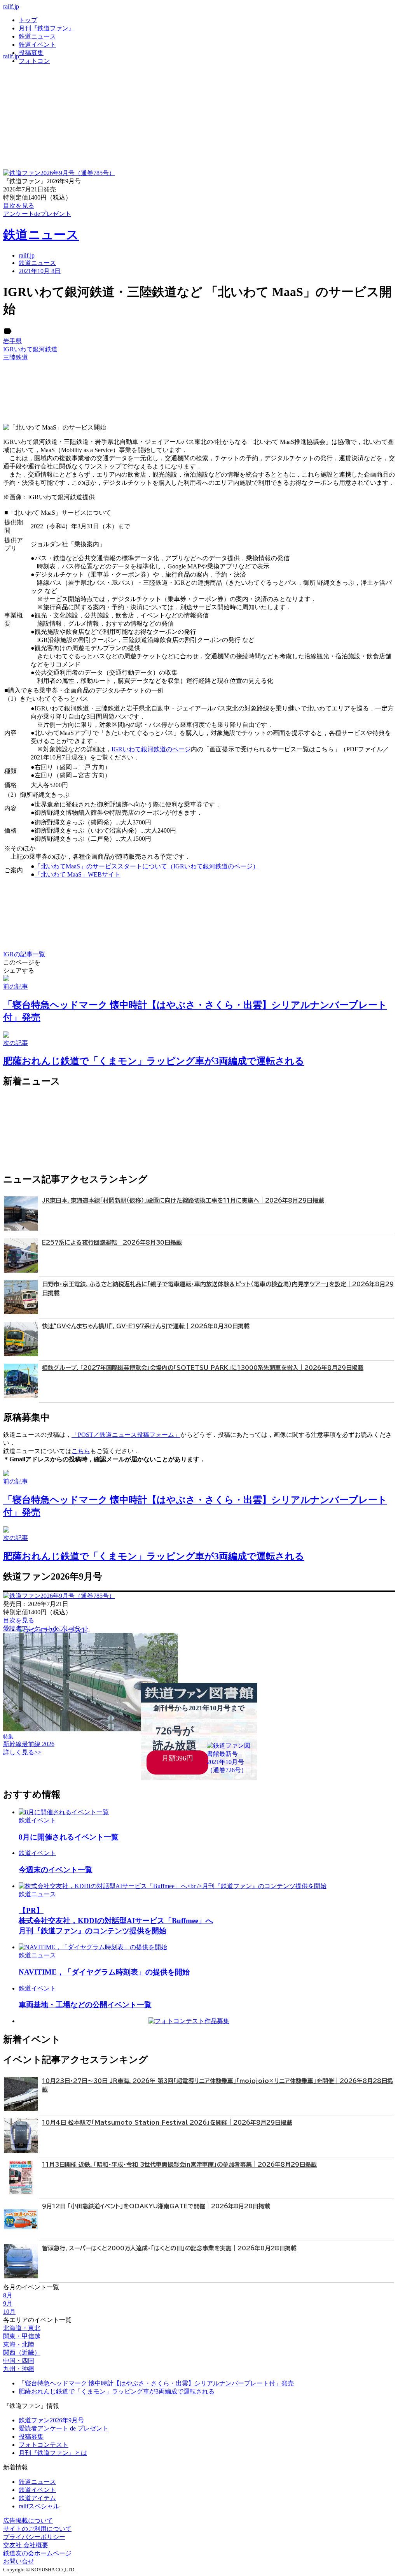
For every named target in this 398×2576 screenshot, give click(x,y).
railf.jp (11, 6)
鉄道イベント (37, 45)
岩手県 (12, 341)
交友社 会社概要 (26, 2545)
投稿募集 (31, 53)
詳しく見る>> (22, 1752)
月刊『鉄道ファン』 (47, 28)
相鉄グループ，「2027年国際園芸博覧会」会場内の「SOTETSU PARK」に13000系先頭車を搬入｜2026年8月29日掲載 (203, 1368)
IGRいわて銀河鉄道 (30, 349)
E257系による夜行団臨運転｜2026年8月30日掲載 (112, 1242)
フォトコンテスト (44, 2445)
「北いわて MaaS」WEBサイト (78, 874)
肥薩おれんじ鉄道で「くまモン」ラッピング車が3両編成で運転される (117, 2391)
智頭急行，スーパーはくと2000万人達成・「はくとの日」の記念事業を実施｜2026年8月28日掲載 (169, 2248)
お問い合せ (19, 2561)
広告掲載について (28, 2521)
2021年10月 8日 (40, 271)
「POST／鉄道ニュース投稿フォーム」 (126, 1435)
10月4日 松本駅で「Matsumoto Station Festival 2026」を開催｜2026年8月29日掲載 (167, 2123)
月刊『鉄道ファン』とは (53, 2453)
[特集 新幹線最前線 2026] (91, 1729)
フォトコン (34, 61)
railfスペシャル (39, 2506)
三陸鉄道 (16, 357)
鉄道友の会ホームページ (37, 2553)
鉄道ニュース (37, 36)
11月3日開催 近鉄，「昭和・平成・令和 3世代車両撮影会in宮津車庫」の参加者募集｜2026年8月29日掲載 (179, 2165)
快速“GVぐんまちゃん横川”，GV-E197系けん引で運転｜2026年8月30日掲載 (146, 1326)
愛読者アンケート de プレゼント (64, 2428)
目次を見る (19, 1620)
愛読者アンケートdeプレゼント (46, 1628)
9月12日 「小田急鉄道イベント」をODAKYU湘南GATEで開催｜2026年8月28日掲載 (156, 2206)
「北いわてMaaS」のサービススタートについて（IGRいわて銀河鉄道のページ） (147, 866)
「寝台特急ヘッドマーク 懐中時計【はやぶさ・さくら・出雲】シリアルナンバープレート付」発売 (156, 2383)
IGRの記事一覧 (24, 954)
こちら (81, 1451)
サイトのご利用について (37, 2529)
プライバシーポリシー (34, 2537)
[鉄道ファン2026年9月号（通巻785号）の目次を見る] (59, 173)
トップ (28, 20)
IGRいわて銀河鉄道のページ (151, 749)
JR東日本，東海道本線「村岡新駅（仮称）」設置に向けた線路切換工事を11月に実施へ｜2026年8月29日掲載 (183, 1200)
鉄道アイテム (37, 2498)
